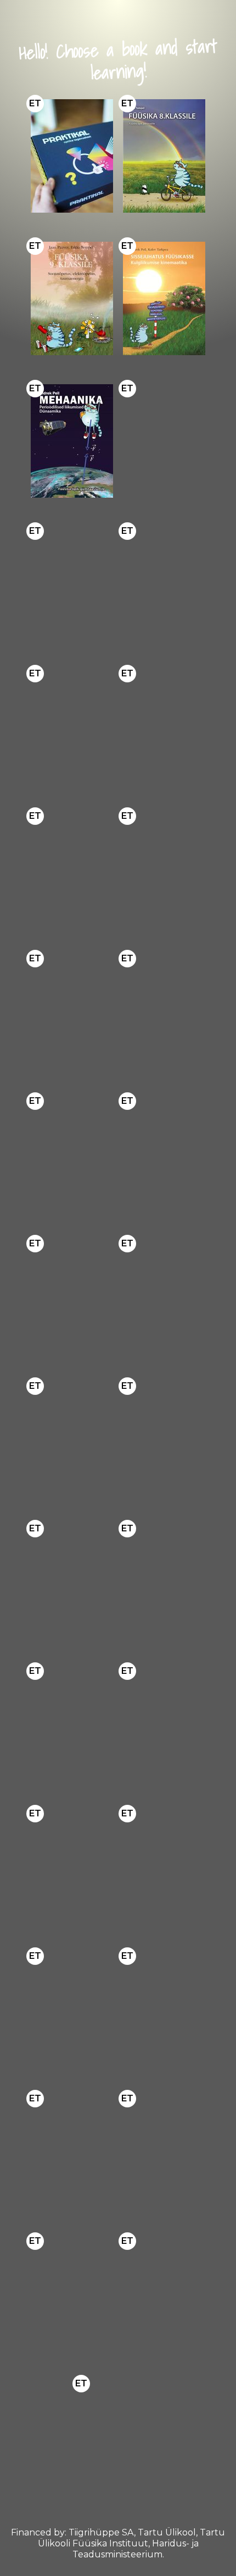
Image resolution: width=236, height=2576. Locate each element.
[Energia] (164, 583)
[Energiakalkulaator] (72, 1438)
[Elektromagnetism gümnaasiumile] (164, 441)
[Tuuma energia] (72, 2293)
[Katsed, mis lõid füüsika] (164, 1581)
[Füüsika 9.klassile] (72, 298)
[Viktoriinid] (118, 2436)
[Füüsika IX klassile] (72, 1153)
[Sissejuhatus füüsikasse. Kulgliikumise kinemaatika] (164, 298)
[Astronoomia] (72, 868)
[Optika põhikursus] (164, 868)
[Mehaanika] (72, 2008)
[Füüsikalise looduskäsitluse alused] (72, 2151)
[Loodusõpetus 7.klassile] (164, 2151)
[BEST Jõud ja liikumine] (164, 726)
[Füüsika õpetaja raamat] (164, 1011)
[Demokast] (72, 156)
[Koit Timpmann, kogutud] (72, 1866)
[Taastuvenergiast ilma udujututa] (164, 1296)
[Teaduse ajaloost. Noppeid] (72, 1723)
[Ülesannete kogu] (72, 1011)
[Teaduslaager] (164, 2293)
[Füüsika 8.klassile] (164, 156)
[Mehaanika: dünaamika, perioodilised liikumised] (72, 441)
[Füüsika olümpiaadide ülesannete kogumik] (72, 726)
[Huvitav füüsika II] (164, 1153)
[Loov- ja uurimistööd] (72, 1296)
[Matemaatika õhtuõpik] (164, 1438)
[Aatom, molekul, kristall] (164, 1866)
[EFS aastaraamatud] (164, 1723)
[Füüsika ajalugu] (72, 1581)
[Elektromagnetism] (164, 2008)
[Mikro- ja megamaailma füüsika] (72, 583)
